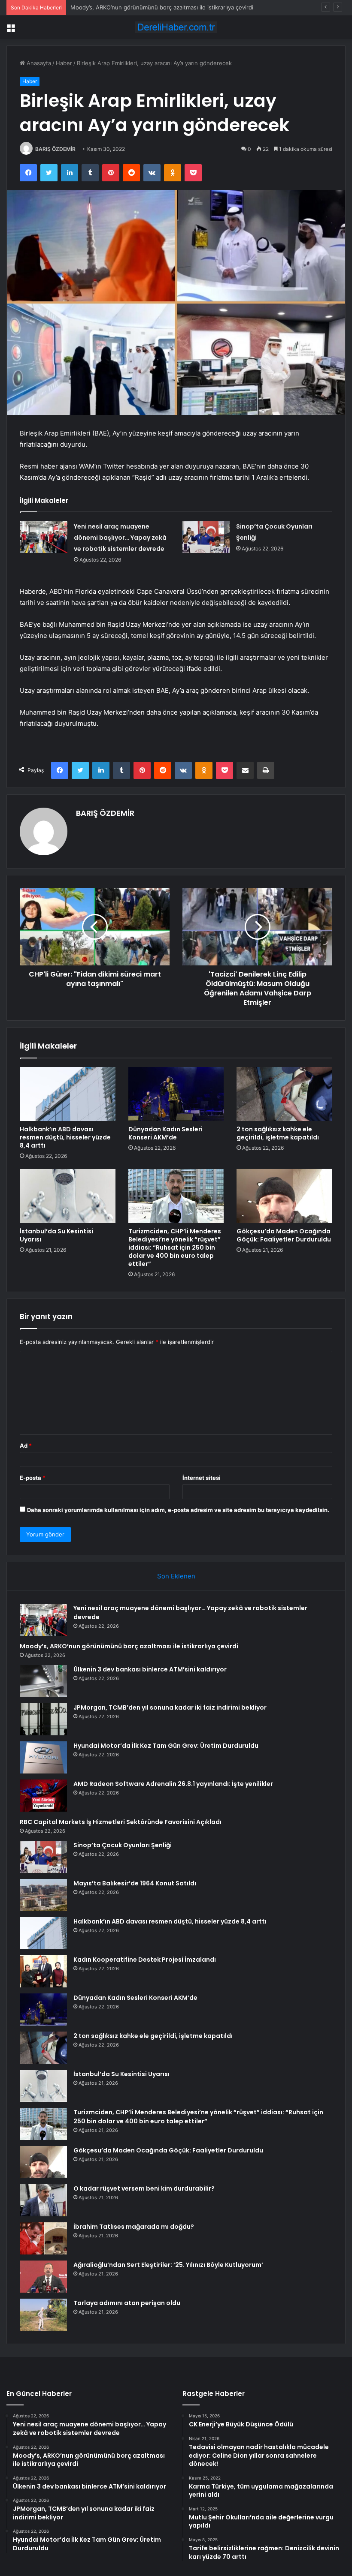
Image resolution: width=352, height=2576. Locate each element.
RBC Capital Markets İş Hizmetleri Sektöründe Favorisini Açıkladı (121, 1822)
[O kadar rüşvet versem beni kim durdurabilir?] (43, 2200)
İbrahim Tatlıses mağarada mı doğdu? (134, 2227)
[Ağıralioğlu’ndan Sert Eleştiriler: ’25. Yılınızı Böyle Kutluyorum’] (43, 2277)
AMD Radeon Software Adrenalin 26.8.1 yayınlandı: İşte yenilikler (173, 1784)
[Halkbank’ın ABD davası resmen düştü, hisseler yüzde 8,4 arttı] (68, 1094)
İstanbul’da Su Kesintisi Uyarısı (56, 1235)
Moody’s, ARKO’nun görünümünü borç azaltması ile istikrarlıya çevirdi (129, 1646)
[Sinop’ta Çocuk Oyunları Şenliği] (206, 537)
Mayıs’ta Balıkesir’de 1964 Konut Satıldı (135, 1883)
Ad (26, 1446)
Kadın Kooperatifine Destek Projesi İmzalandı (145, 1960)
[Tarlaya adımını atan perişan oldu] (43, 2315)
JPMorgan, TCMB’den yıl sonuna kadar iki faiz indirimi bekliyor (170, 1707)
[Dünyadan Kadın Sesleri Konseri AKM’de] (176, 1094)
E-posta (33, 1478)
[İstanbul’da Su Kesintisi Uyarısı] (68, 1196)
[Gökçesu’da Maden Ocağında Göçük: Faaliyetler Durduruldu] (284, 1196)
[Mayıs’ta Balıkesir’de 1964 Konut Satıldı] (43, 1895)
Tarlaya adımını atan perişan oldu (127, 2303)
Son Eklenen (176, 1576)
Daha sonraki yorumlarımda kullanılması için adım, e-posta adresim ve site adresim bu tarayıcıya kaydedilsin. (178, 1510)
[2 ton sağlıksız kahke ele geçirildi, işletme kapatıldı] (284, 1094)
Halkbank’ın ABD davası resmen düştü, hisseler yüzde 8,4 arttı (65, 1137)
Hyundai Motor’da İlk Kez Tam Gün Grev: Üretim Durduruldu (166, 1746)
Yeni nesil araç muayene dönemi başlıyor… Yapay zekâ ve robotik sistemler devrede (120, 538)
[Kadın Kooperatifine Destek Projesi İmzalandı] (43, 1971)
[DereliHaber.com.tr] (176, 27)
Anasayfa (38, 63)
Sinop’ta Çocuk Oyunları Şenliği (123, 1845)
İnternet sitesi (202, 1478)
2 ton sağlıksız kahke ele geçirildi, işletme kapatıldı (278, 1133)
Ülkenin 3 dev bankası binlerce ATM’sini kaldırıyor (150, 1669)
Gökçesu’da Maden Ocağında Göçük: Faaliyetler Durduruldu (284, 1235)
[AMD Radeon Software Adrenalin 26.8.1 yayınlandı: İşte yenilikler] (43, 1796)
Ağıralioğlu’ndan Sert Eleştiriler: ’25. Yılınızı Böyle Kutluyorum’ (168, 2265)
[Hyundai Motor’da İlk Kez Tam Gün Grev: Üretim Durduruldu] (43, 1757)
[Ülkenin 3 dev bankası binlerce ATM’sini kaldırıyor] (43, 1681)
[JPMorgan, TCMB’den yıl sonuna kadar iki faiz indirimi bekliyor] (43, 1719)
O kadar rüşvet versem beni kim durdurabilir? (144, 2188)
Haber (64, 63)
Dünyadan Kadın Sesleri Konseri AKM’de (165, 1133)
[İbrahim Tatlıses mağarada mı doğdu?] (43, 2238)
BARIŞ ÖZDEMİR (55, 149)
